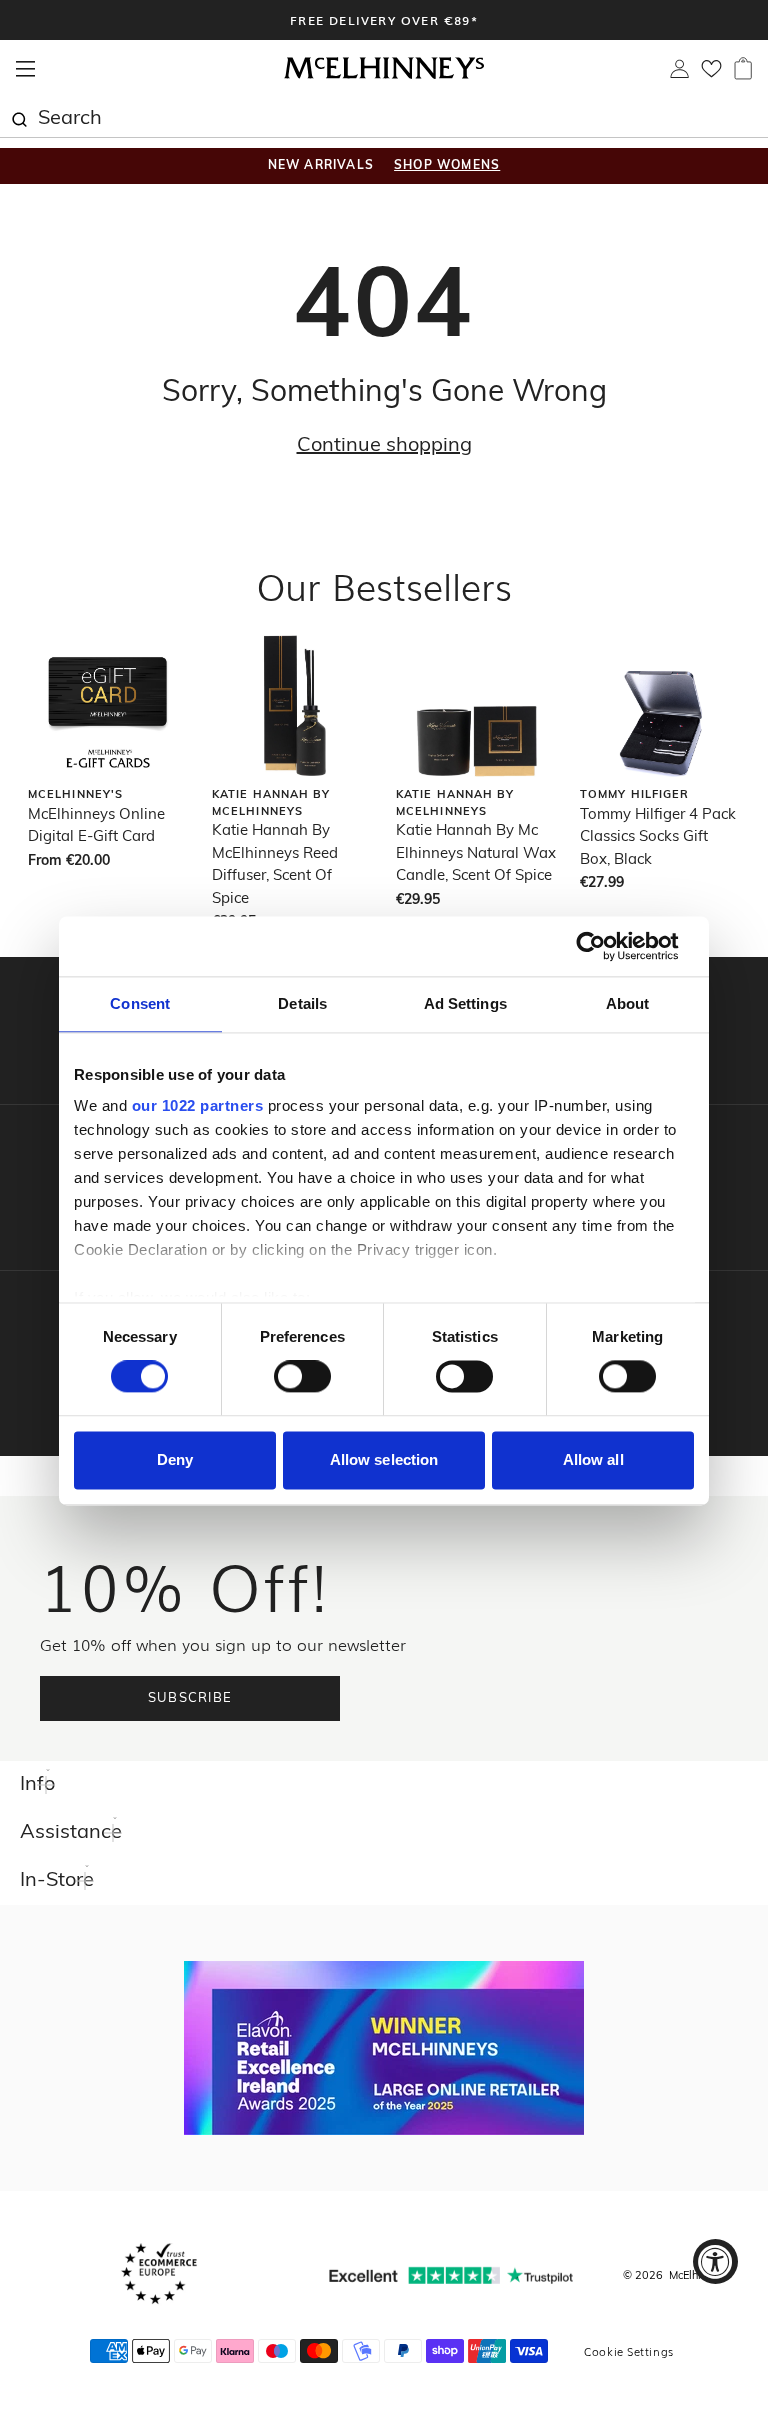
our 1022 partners (198, 1105)
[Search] (19, 117)
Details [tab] (302, 1003)
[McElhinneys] (384, 76)
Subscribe (190, 1698)
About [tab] (628, 1003)
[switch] (302, 1377)
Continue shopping (384, 446)
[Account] (679, 74)
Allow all (593, 1459)
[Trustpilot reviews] (451, 2275)
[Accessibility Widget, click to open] (715, 2261)
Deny (175, 1459)
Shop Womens (447, 166)
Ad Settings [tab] (465, 1003)
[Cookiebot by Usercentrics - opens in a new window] (606, 946)
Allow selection (384, 1459)
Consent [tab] (140, 1003)
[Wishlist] (711, 75)
